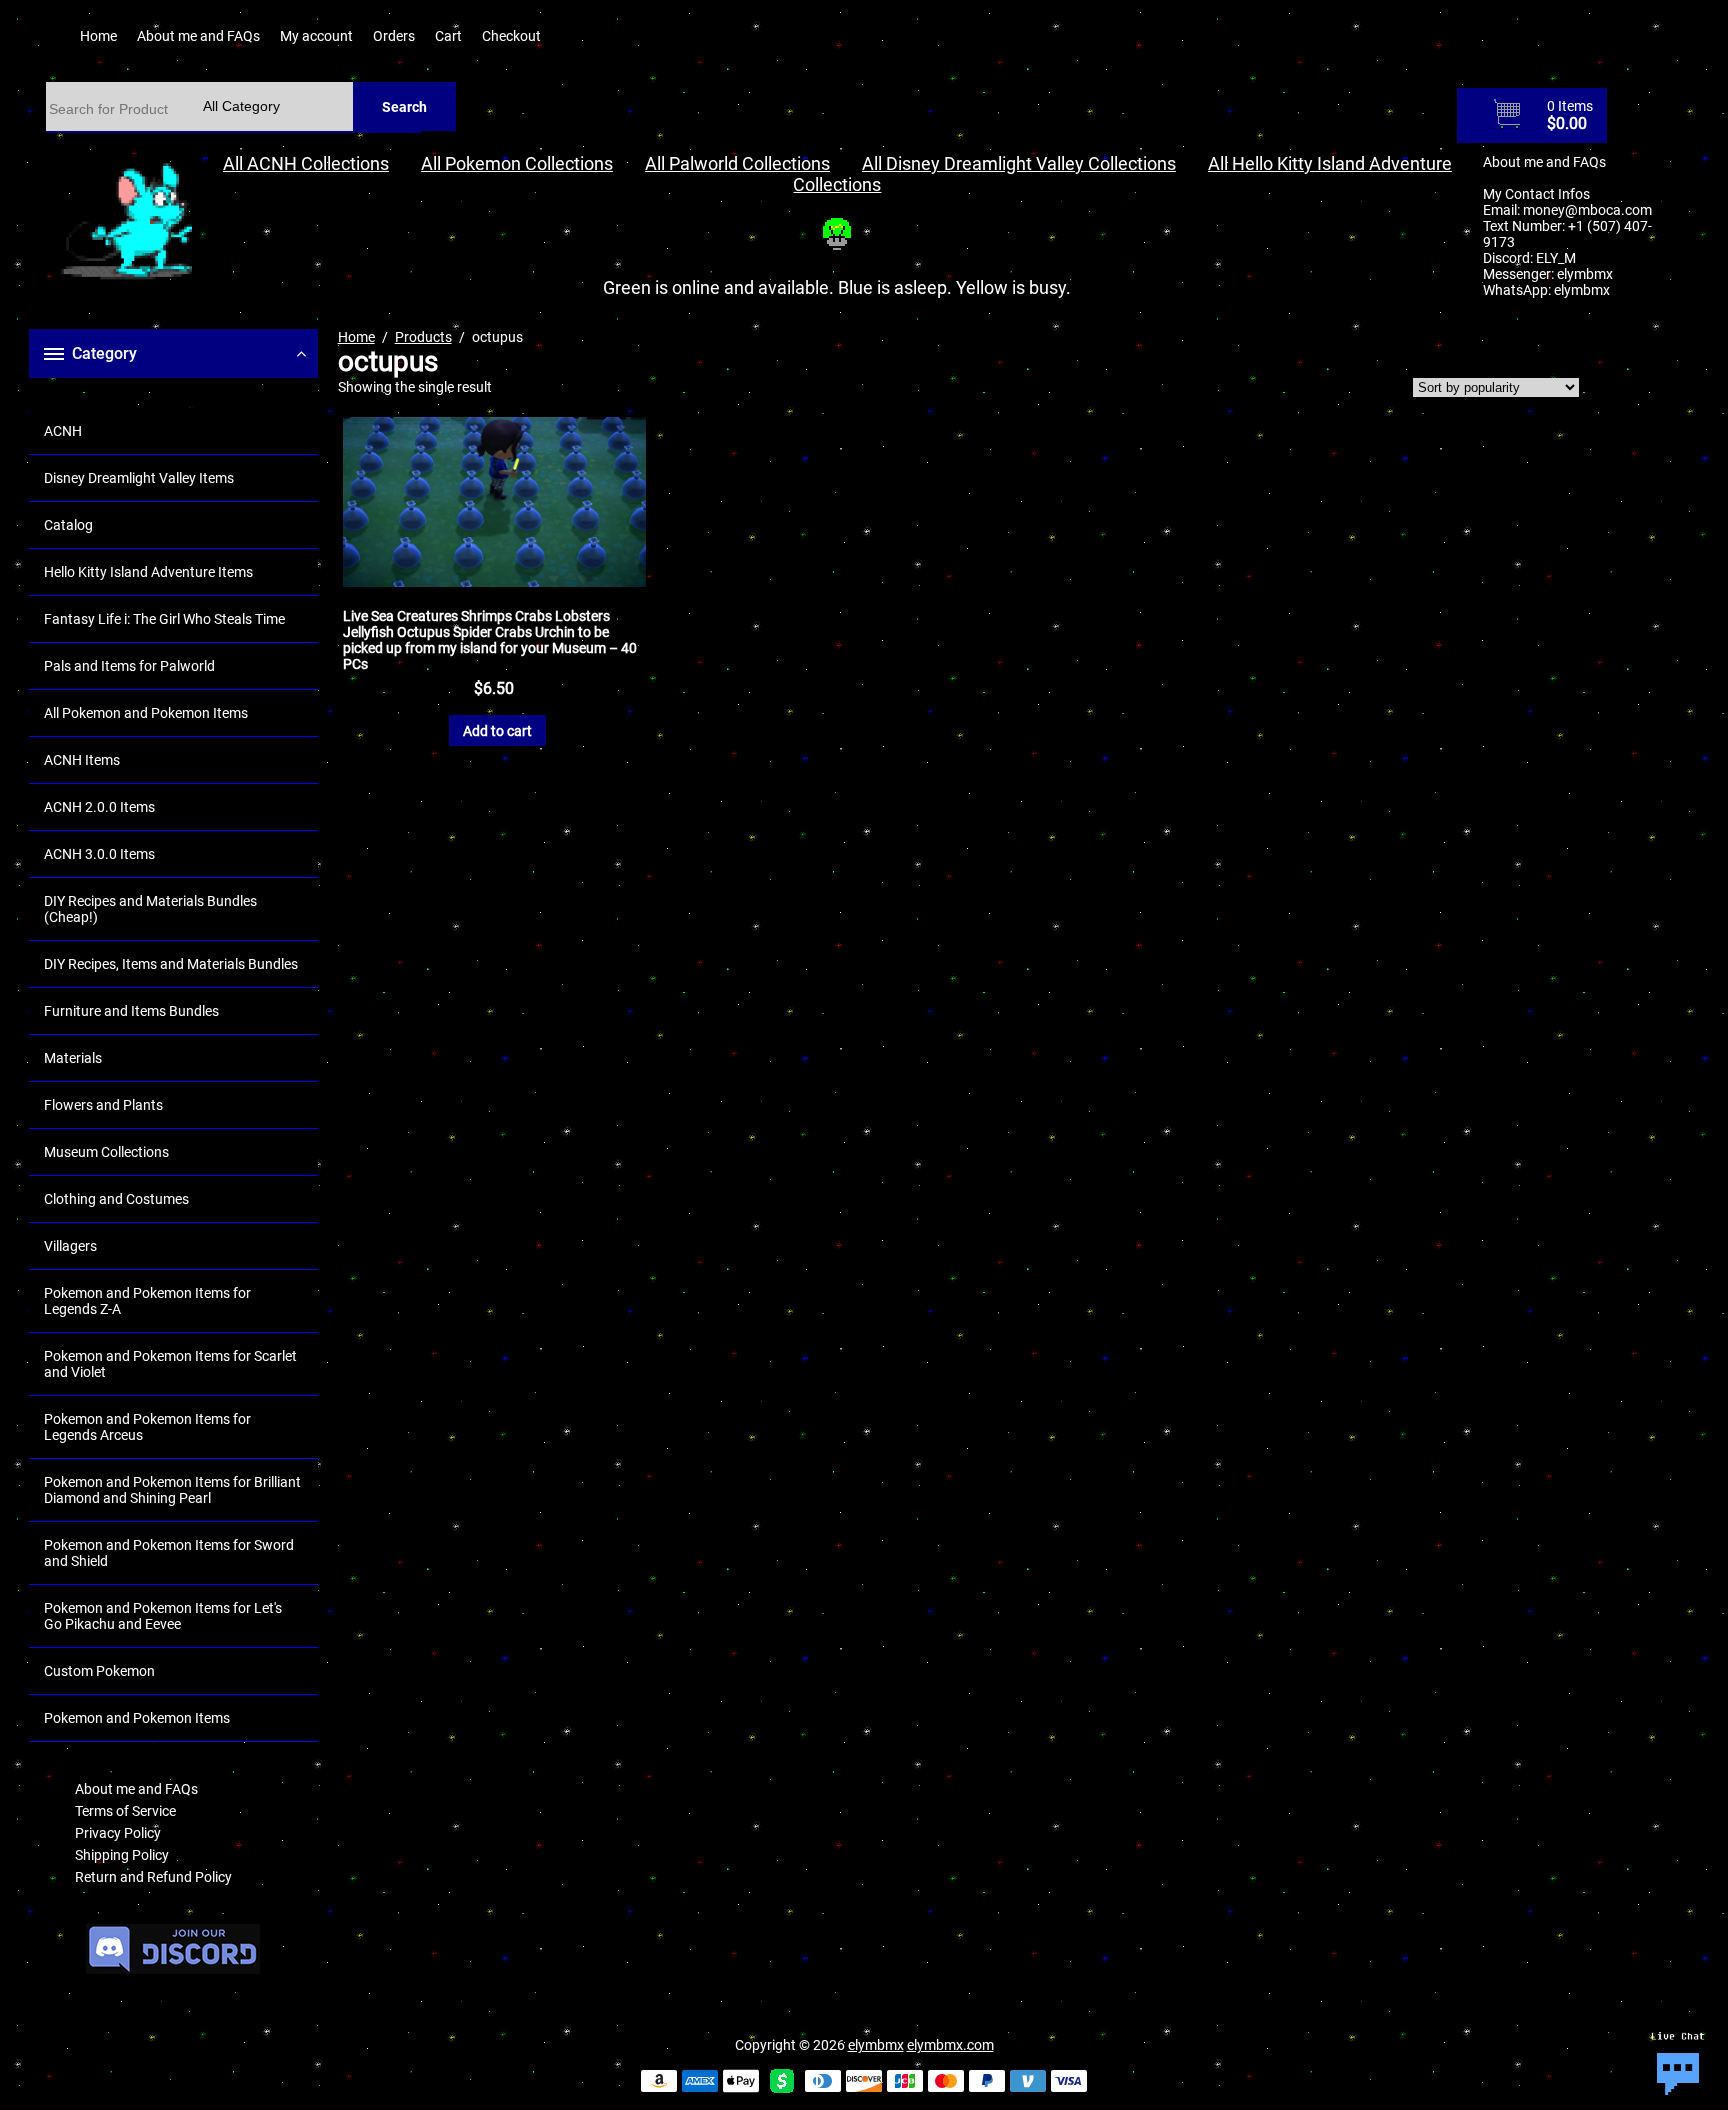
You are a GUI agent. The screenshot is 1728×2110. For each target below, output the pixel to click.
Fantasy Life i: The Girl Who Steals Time (164, 619)
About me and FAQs (198, 36)
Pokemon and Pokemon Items (137, 1718)
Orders (394, 36)
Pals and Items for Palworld (129, 666)
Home (98, 36)
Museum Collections (106, 1152)
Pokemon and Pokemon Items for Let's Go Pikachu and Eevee (163, 1616)
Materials (73, 1058)
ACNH (63, 431)
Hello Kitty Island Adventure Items (148, 572)
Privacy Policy (118, 1833)
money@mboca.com (1587, 210)
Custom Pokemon (99, 1671)
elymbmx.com (950, 2045)
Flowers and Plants (103, 1105)
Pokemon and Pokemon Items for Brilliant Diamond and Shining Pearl (172, 1490)
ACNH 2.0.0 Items (99, 807)
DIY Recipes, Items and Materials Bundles (171, 964)
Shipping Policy (122, 1855)
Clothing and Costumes (116, 1199)
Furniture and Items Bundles (131, 1011)
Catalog (68, 525)
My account (316, 36)
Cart (448, 36)
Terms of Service (125, 1811)
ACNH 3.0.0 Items (99, 854)
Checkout (511, 36)
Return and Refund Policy (153, 1877)
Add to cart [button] (497, 731)
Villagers (70, 1246)
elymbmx (1585, 274)
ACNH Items (82, 760)
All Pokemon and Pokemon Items (146, 713)
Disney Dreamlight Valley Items (139, 478)
